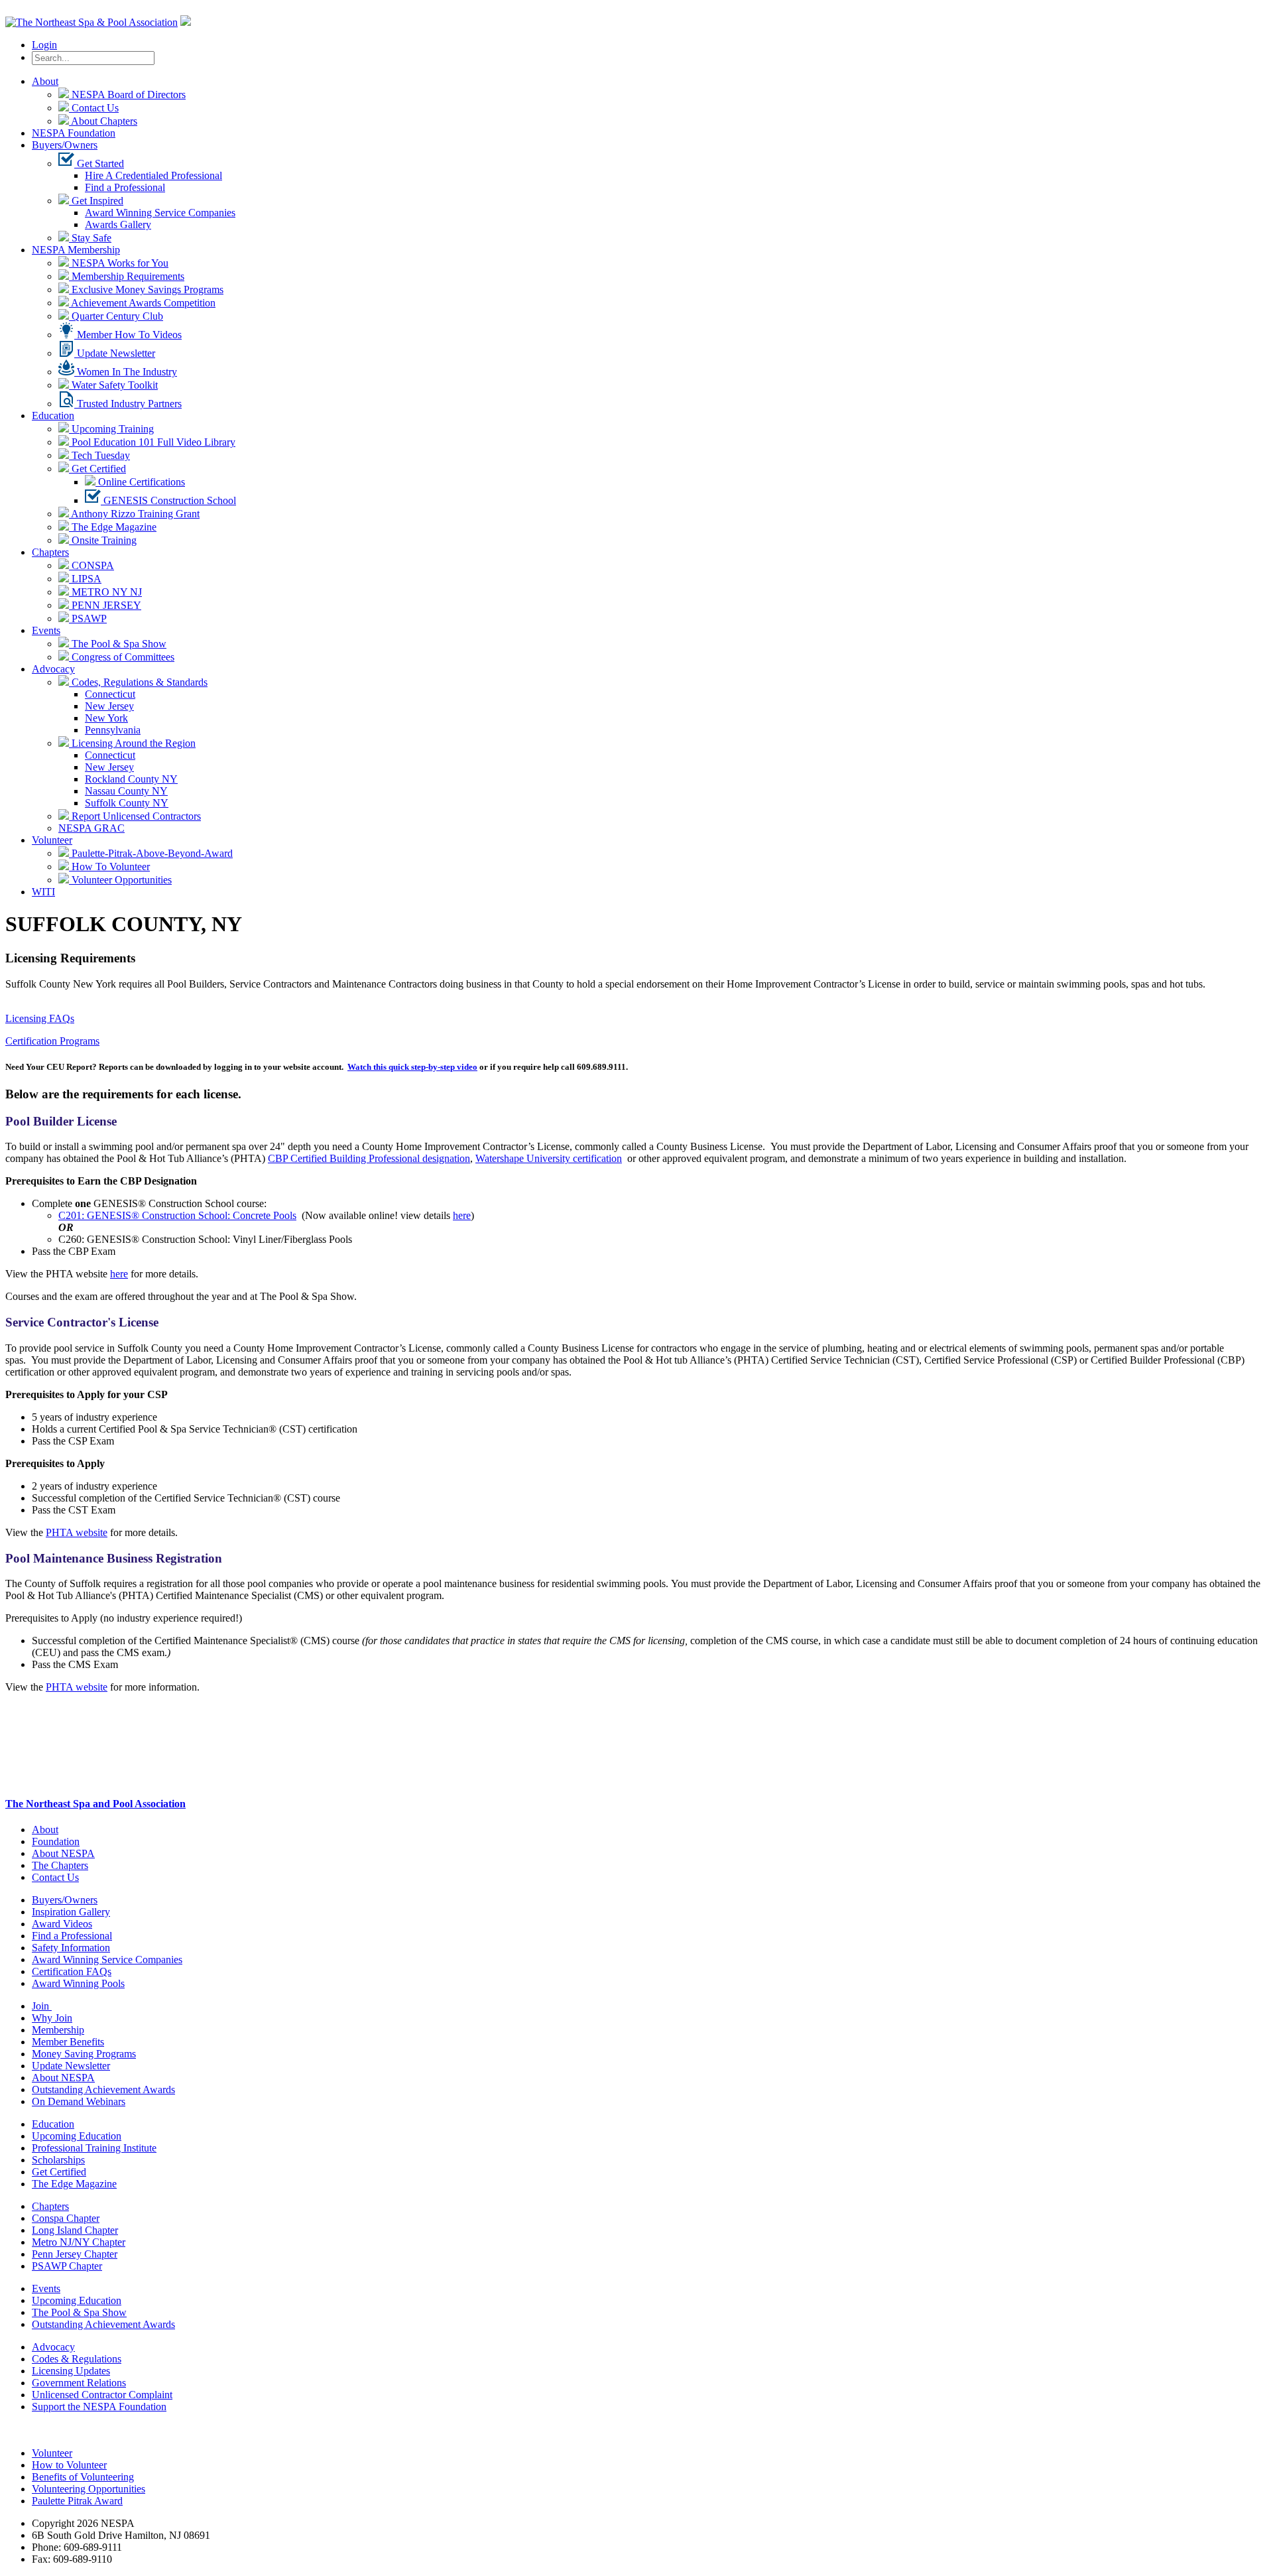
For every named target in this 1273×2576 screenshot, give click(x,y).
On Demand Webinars (79, 2101)
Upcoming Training (111, 429)
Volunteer (52, 840)
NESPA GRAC (91, 828)
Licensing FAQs (40, 1018)
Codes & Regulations (77, 2359)
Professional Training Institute (94, 2148)
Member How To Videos (128, 335)
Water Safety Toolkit (113, 385)
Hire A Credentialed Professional (153, 175)
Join (42, 2006)
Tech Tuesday (99, 455)
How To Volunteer (109, 867)
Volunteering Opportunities (89, 2489)
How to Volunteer (69, 2465)
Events (46, 630)
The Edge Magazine (113, 527)
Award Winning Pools (78, 1983)
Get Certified (97, 469)
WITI (43, 892)
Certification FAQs (72, 1971)
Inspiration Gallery (71, 1912)
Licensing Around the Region (132, 743)
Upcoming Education (77, 2136)
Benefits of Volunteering (83, 2477)
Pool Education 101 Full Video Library (152, 442)
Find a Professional (125, 187)
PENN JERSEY (105, 605)
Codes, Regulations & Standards (138, 682)
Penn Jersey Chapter (75, 2254)
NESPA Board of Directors (127, 95)
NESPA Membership (76, 250)
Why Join (52, 2018)
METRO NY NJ (105, 592)
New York (106, 718)
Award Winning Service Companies (160, 213)
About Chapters (103, 121)
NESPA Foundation (74, 133)
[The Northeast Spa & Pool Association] (91, 22)
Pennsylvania (113, 730)
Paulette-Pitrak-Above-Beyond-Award (151, 853)
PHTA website (77, 1532)
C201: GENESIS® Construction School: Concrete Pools (177, 1215)
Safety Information (71, 1948)
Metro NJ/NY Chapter (79, 2242)
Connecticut (110, 694)
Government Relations (79, 2383)
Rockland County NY (131, 779)
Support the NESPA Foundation (99, 2407)
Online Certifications (140, 482)
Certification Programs (52, 1041)
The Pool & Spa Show (118, 644)
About (45, 81)
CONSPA (91, 565)
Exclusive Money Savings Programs (146, 290)
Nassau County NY (126, 791)
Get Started (99, 163)
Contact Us (94, 108)
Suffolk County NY (127, 803)
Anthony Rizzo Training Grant (134, 514)
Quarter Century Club (116, 316)
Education (53, 416)
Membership (58, 2030)
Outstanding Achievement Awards (103, 2090)
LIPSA (85, 579)
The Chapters (60, 1865)
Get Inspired (96, 201)
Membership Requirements (127, 276)
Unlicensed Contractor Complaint (102, 2395)
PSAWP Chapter (67, 2266)
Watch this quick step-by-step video (412, 1067)
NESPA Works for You (119, 263)
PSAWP (88, 618)
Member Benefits (68, 2042)
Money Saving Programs (84, 2054)
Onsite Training (103, 540)
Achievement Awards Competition (142, 303)
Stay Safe (90, 238)
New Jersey (109, 706)
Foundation (56, 1841)
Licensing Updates (71, 2371)
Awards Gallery (118, 225)
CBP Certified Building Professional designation (369, 1158)
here (462, 1215)
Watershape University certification (549, 1158)
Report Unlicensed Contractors (135, 816)
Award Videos (62, 1924)
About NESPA (63, 1853)
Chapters (50, 552)
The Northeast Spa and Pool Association (95, 1804)
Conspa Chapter (66, 2218)
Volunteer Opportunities (120, 880)
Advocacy (53, 669)
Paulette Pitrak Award (77, 2501)
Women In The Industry (126, 372)
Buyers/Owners (65, 145)
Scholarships (58, 2160)
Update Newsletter (115, 353)
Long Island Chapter (75, 2230)
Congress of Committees (122, 657)
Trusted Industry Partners (128, 404)
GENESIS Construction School (168, 500)
